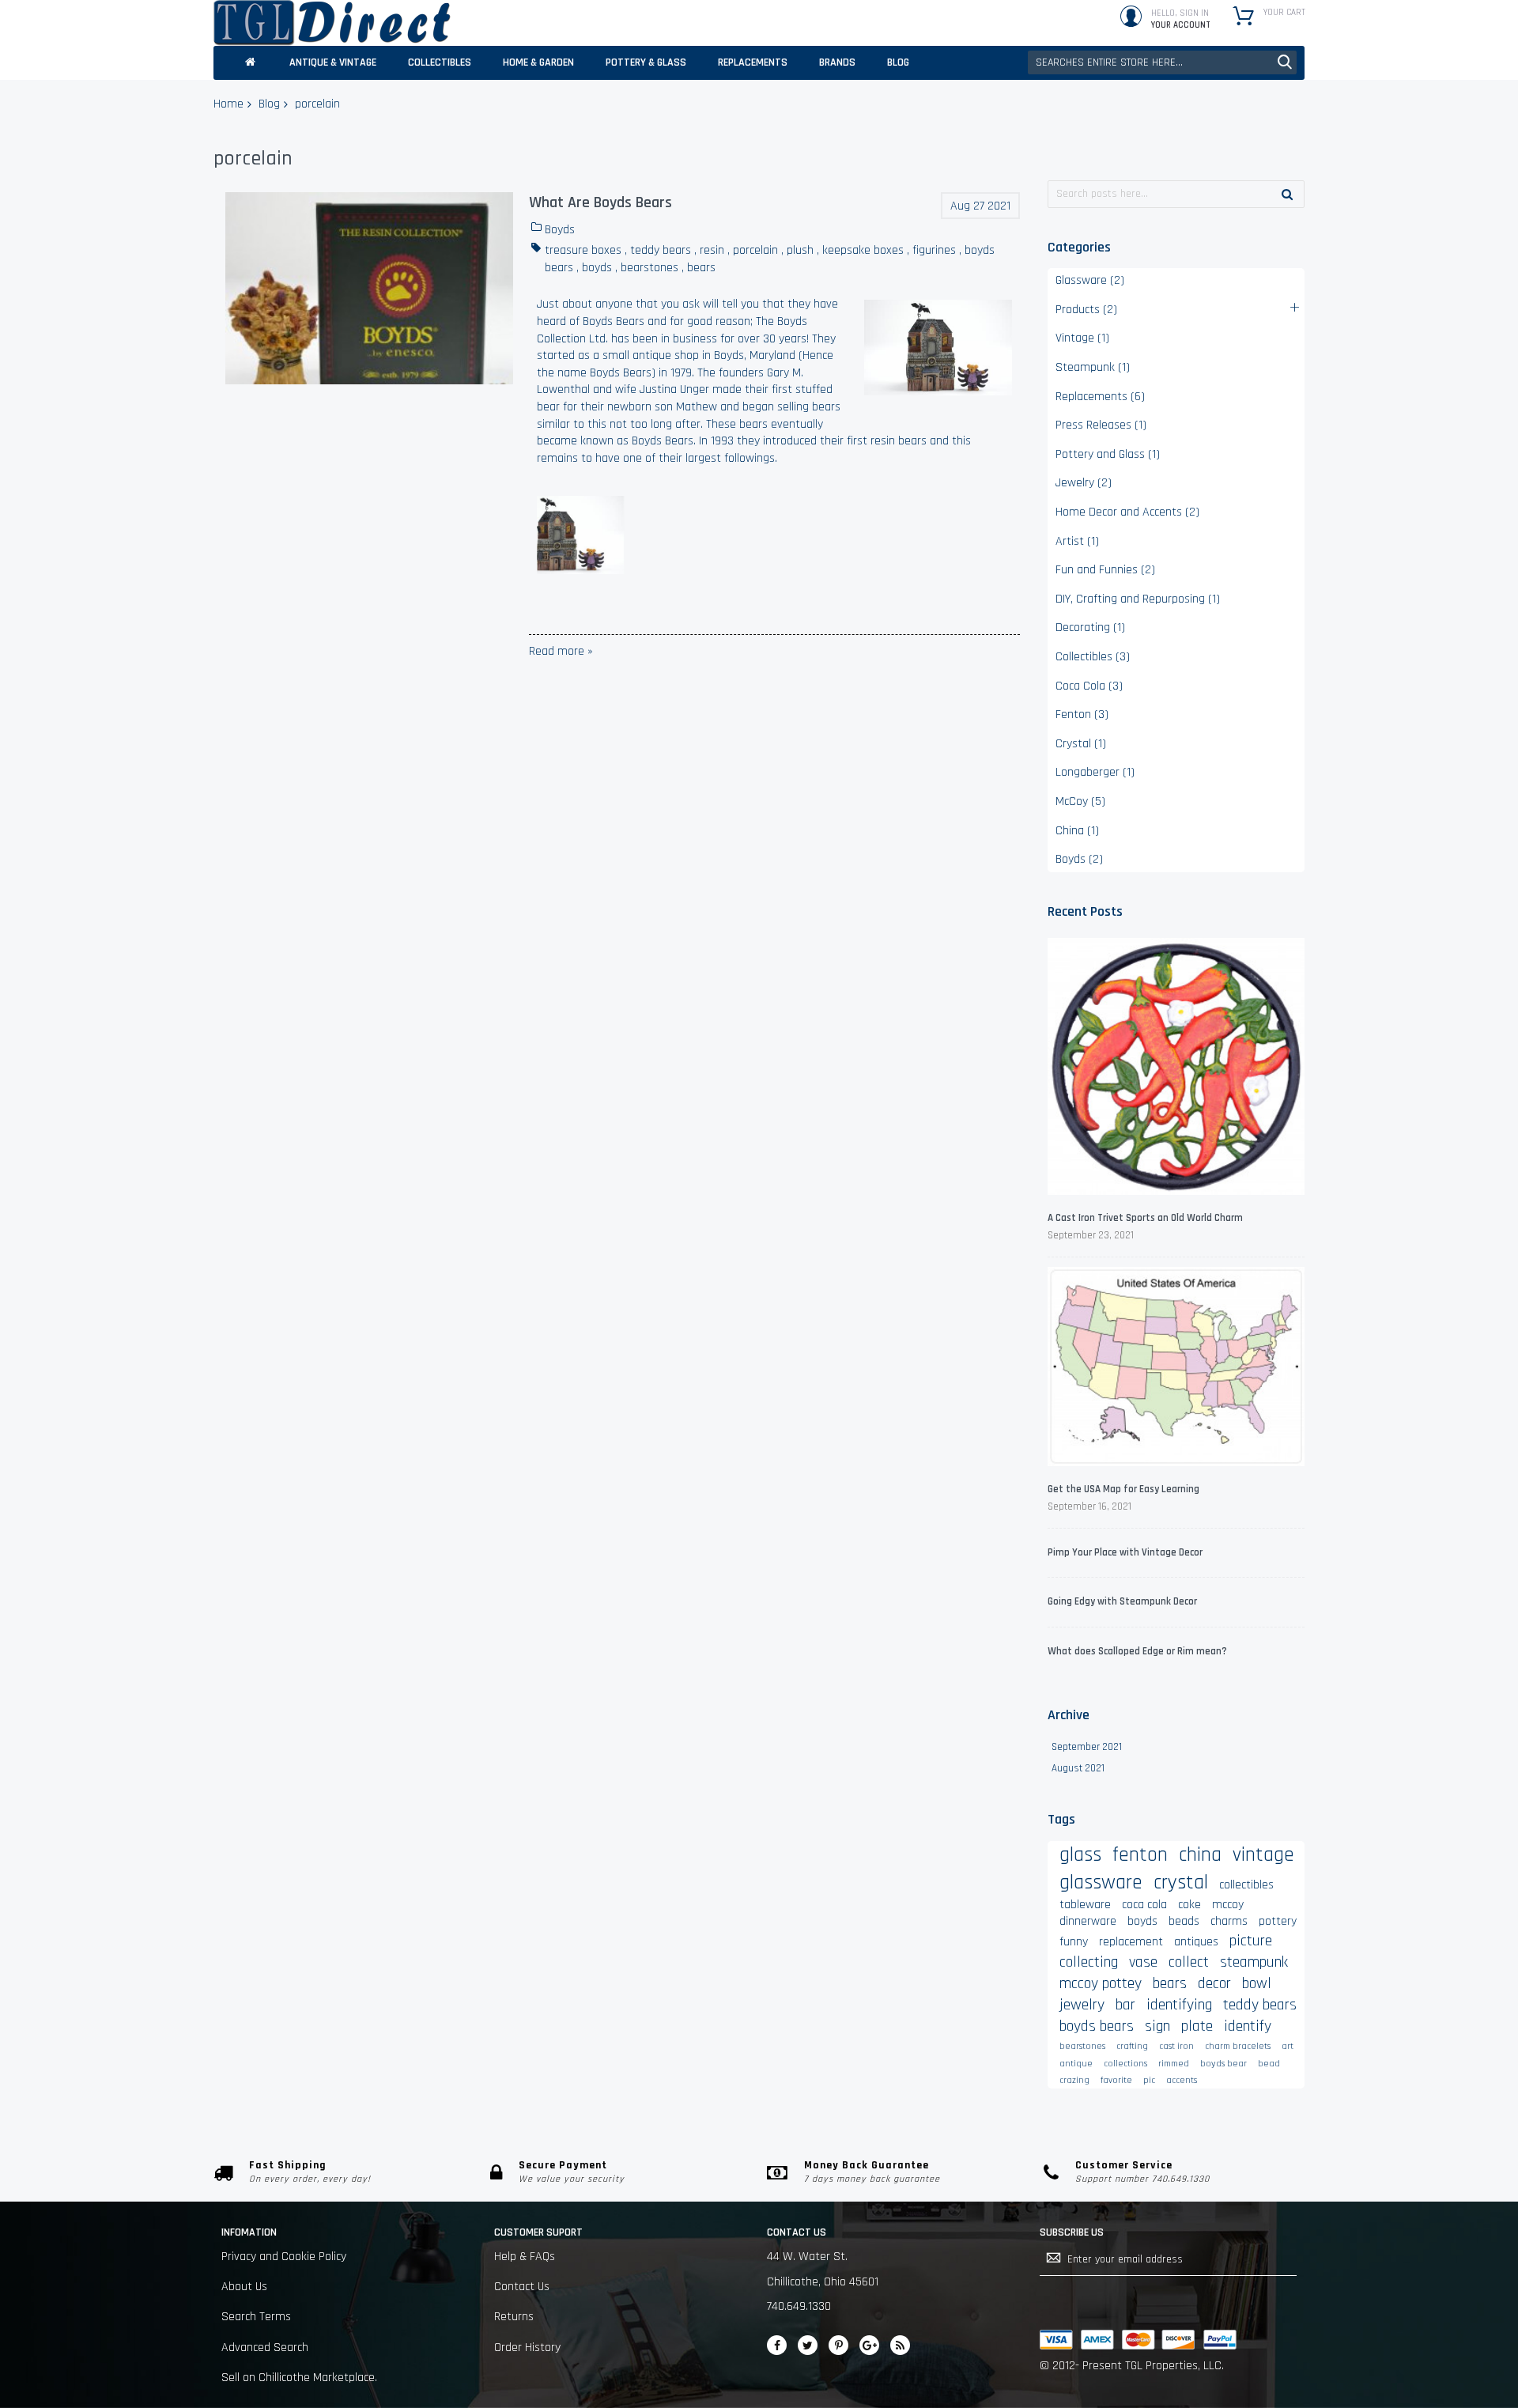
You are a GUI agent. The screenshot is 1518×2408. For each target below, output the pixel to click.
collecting (1089, 1962)
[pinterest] (838, 2345)
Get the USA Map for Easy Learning (1123, 1489)
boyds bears (1097, 2026)
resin (712, 250)
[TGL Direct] (332, 23)
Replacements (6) (1100, 397)
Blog (269, 104)
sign (1157, 2026)
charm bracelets (1238, 2046)
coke (1189, 1905)
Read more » (561, 651)
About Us (244, 2287)
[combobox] (1162, 62)
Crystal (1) (1081, 744)
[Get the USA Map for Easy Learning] (1176, 1369)
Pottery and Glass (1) (1108, 454)
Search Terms (256, 2317)
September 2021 (1087, 1747)
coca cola (1144, 1905)
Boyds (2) (1079, 859)
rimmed (1174, 2064)
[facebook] (777, 2345)
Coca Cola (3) (1089, 686)
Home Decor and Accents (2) (1127, 512)
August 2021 (1078, 1768)
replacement (1131, 1942)
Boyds (560, 230)
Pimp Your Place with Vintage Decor (1125, 1552)
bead (1269, 2064)
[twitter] (808, 2345)
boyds (597, 268)
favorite (1116, 2080)
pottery (1278, 1921)
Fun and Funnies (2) (1105, 570)
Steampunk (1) (1093, 367)
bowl (1257, 1983)
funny (1074, 1942)
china (1200, 1855)
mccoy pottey (1101, 1983)
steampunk (1254, 1962)
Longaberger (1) (1095, 772)
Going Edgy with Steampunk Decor (1122, 1601)
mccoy (1228, 1905)
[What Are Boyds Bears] (369, 288)
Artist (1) (1077, 541)
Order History (527, 2348)
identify (1248, 2026)
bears (701, 268)
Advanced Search (265, 2348)
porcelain (755, 250)
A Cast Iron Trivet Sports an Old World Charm (1145, 1218)
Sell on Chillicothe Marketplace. (299, 2378)
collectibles (1246, 1885)
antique (1076, 2064)
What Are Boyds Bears (600, 202)
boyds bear (1223, 2064)
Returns (514, 2317)
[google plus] (869, 2345)
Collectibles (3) (1093, 657)
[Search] (1287, 194)
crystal (1181, 1883)
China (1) (1077, 831)
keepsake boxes (863, 250)
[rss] (900, 2345)
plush (800, 250)
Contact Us (522, 2287)
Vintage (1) (1082, 338)
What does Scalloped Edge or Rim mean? (1137, 1651)
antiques (1196, 1942)
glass (1080, 1855)
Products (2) (1086, 310)
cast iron (1176, 2046)
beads (1184, 1921)
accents (1182, 2080)
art (1288, 2046)
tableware (1085, 1905)
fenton (1140, 1855)
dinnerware (1088, 1921)
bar (1125, 2005)
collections (1125, 2064)
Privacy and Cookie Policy (284, 2257)
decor (1214, 1983)
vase (1143, 1962)
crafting (1132, 2046)
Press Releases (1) (1101, 425)
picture (1251, 1941)
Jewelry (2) (1084, 483)
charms (1229, 1921)
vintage (1263, 1855)
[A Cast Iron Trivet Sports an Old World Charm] (1176, 1069)
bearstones (649, 268)
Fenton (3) (1082, 714)
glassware (1101, 1883)
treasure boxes (583, 250)
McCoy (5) (1080, 801)
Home (228, 104)
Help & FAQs (525, 2257)
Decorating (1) (1090, 628)
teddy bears (661, 250)
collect (1189, 1962)
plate (1197, 2026)
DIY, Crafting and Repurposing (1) (1138, 599)
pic (1149, 2080)
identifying (1179, 2005)
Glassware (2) (1090, 280)
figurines (934, 250)
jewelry (1082, 2005)
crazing (1074, 2080)
